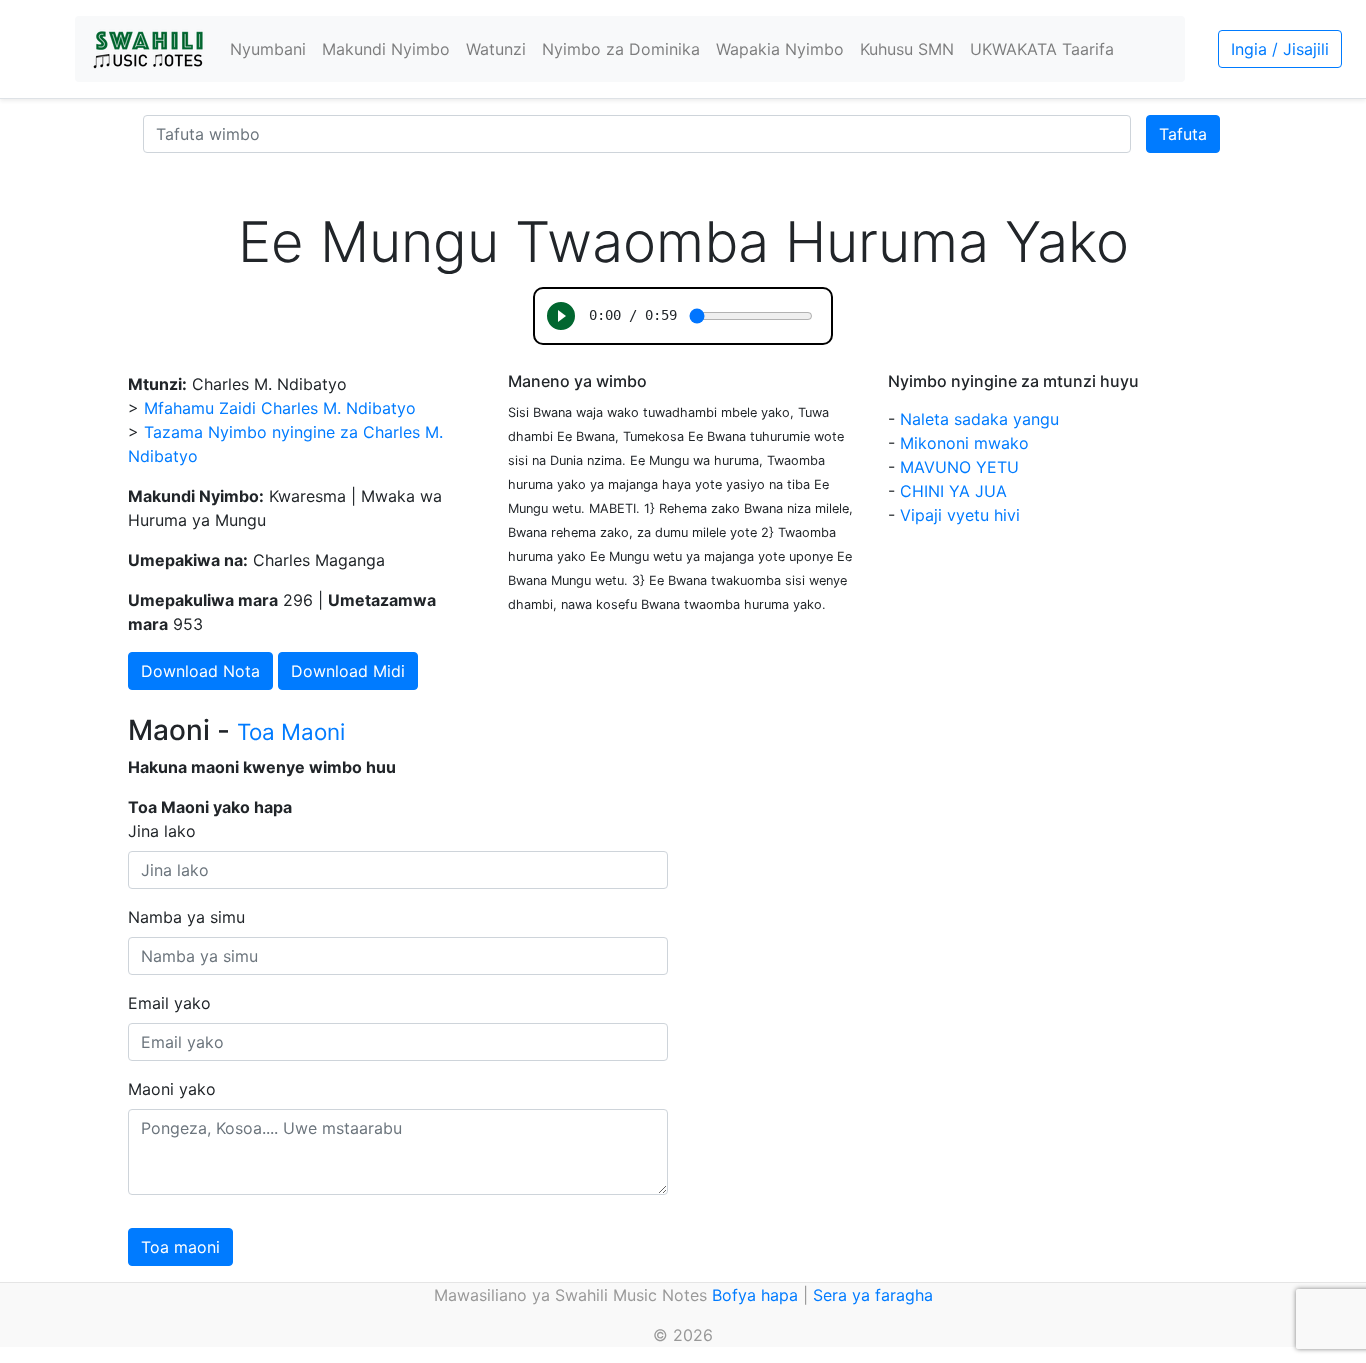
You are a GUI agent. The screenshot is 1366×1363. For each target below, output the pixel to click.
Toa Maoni (291, 731)
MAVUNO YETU (959, 467)
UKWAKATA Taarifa (1042, 49)
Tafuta (1183, 134)
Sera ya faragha (873, 1295)
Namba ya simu (186, 917)
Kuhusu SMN (907, 49)
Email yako (169, 1003)
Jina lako (162, 831)
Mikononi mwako (964, 443)
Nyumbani (268, 49)
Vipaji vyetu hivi (960, 515)
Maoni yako (172, 1089)
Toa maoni (180, 1247)
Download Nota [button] (200, 671)
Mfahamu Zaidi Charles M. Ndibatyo (280, 408)
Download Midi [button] (348, 671)
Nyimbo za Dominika (621, 49)
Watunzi (496, 49)
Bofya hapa (755, 1295)
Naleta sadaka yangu (979, 419)
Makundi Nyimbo (386, 49)
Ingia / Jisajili (1280, 49)
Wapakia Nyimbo (780, 49)
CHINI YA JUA (953, 491)
